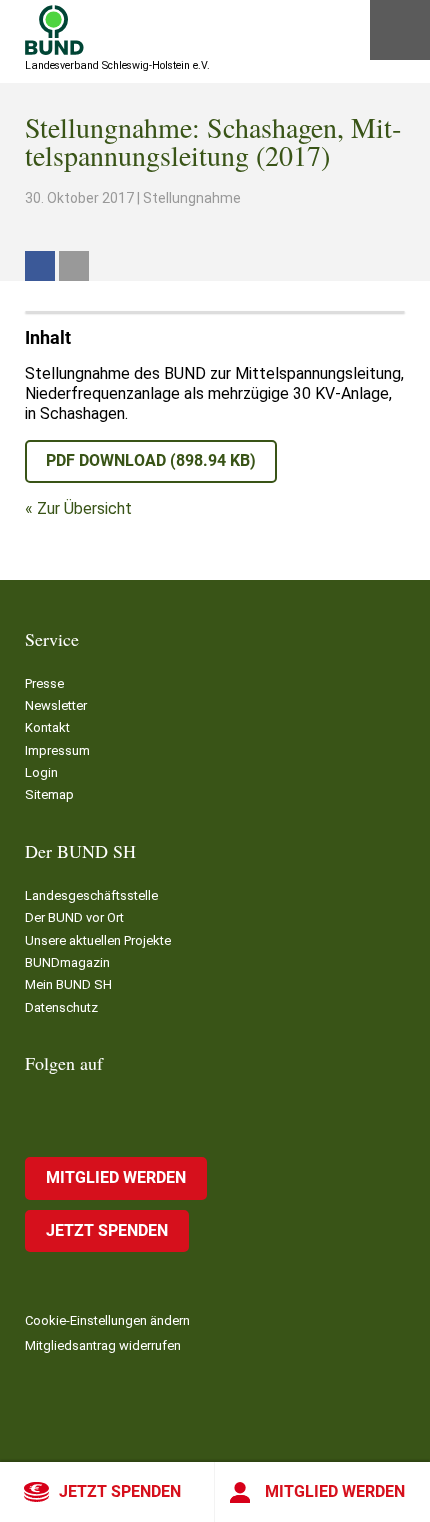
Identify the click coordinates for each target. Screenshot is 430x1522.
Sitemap (49, 794)
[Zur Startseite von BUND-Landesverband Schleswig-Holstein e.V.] (54, 30)
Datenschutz (61, 1007)
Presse (44, 683)
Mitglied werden (335, 1491)
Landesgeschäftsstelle (91, 895)
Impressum (57, 750)
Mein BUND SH (68, 984)
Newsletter (56, 705)
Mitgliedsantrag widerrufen (103, 1345)
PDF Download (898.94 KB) (151, 460)
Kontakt (47, 727)
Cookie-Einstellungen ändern (107, 1320)
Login (41, 772)
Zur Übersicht (84, 508)
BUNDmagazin (67, 962)
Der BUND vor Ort (74, 917)
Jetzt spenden (120, 1491)
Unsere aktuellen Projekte (98, 940)
